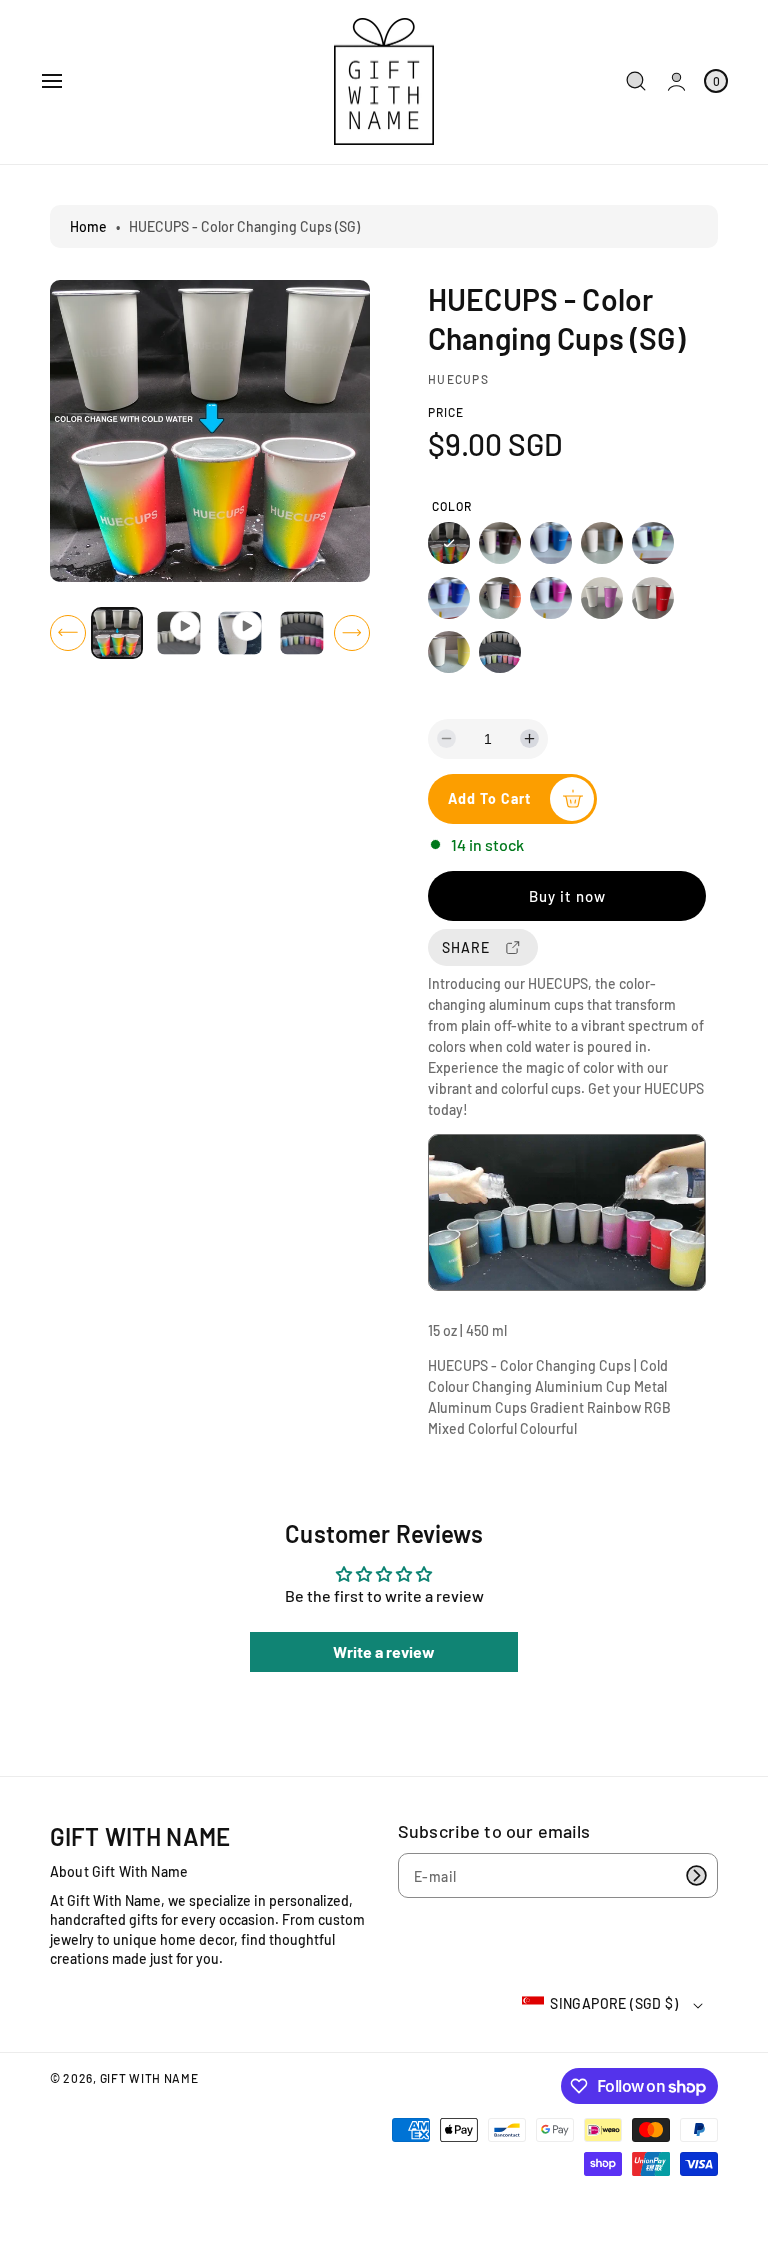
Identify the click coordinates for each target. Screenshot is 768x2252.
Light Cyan (602, 543)
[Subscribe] (696, 1875)
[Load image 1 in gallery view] (117, 633)
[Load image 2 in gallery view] (301, 633)
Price (446, 412)
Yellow (449, 652)
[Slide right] (352, 633)
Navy (449, 598)
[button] (52, 81)
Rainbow (449, 543)
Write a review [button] (384, 1651)
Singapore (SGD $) (614, 2003)
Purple (602, 598)
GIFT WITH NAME (149, 2078)
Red (653, 598)
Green (653, 543)
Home (88, 226)
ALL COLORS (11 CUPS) (500, 652)
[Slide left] (68, 633)
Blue (551, 543)
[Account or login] (676, 81)
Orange (500, 598)
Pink (551, 598)
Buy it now (567, 896)
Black (500, 543)
